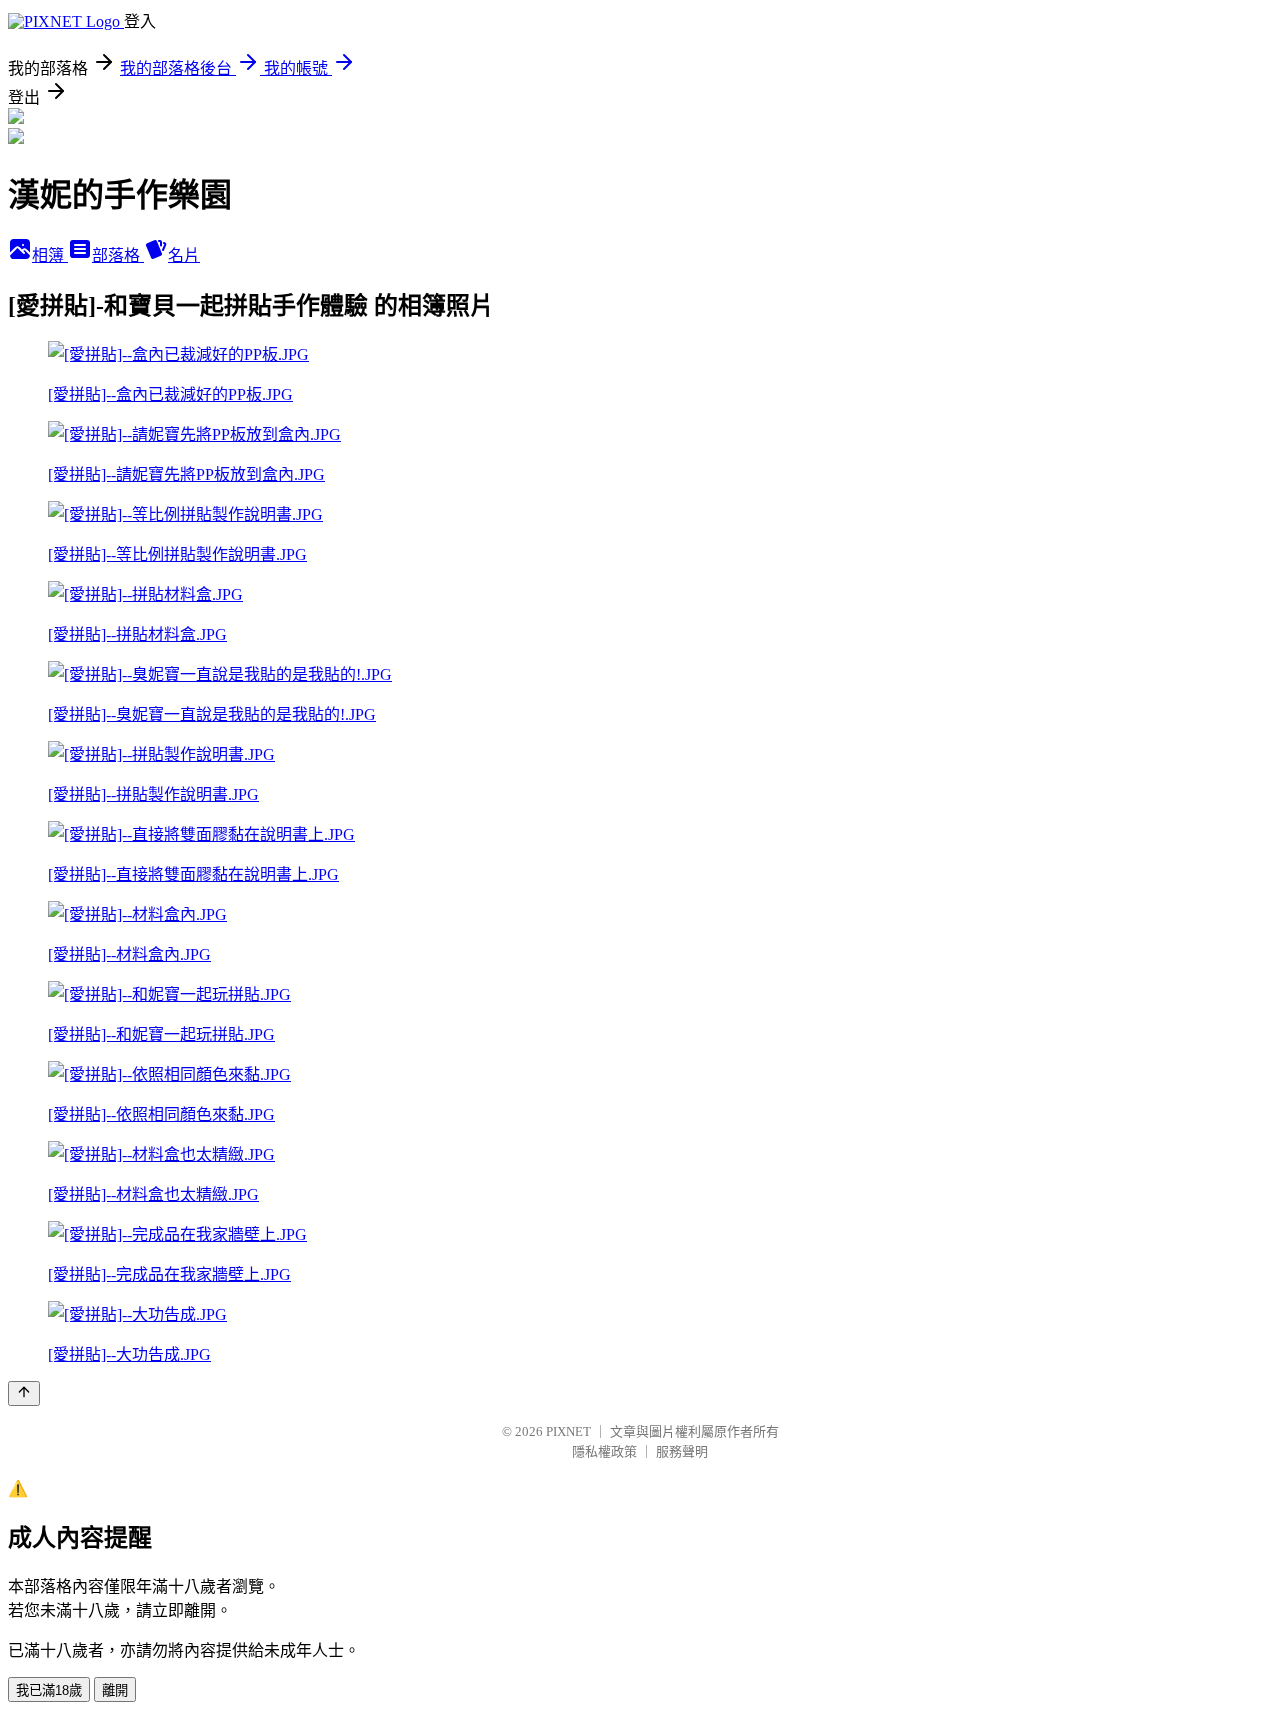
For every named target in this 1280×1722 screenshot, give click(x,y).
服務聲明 (682, 1451)
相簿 (50, 255)
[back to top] (24, 1393)
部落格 (118, 255)
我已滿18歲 (49, 1690)
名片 (184, 255)
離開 (115, 1690)
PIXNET (568, 1431)
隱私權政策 (604, 1451)
